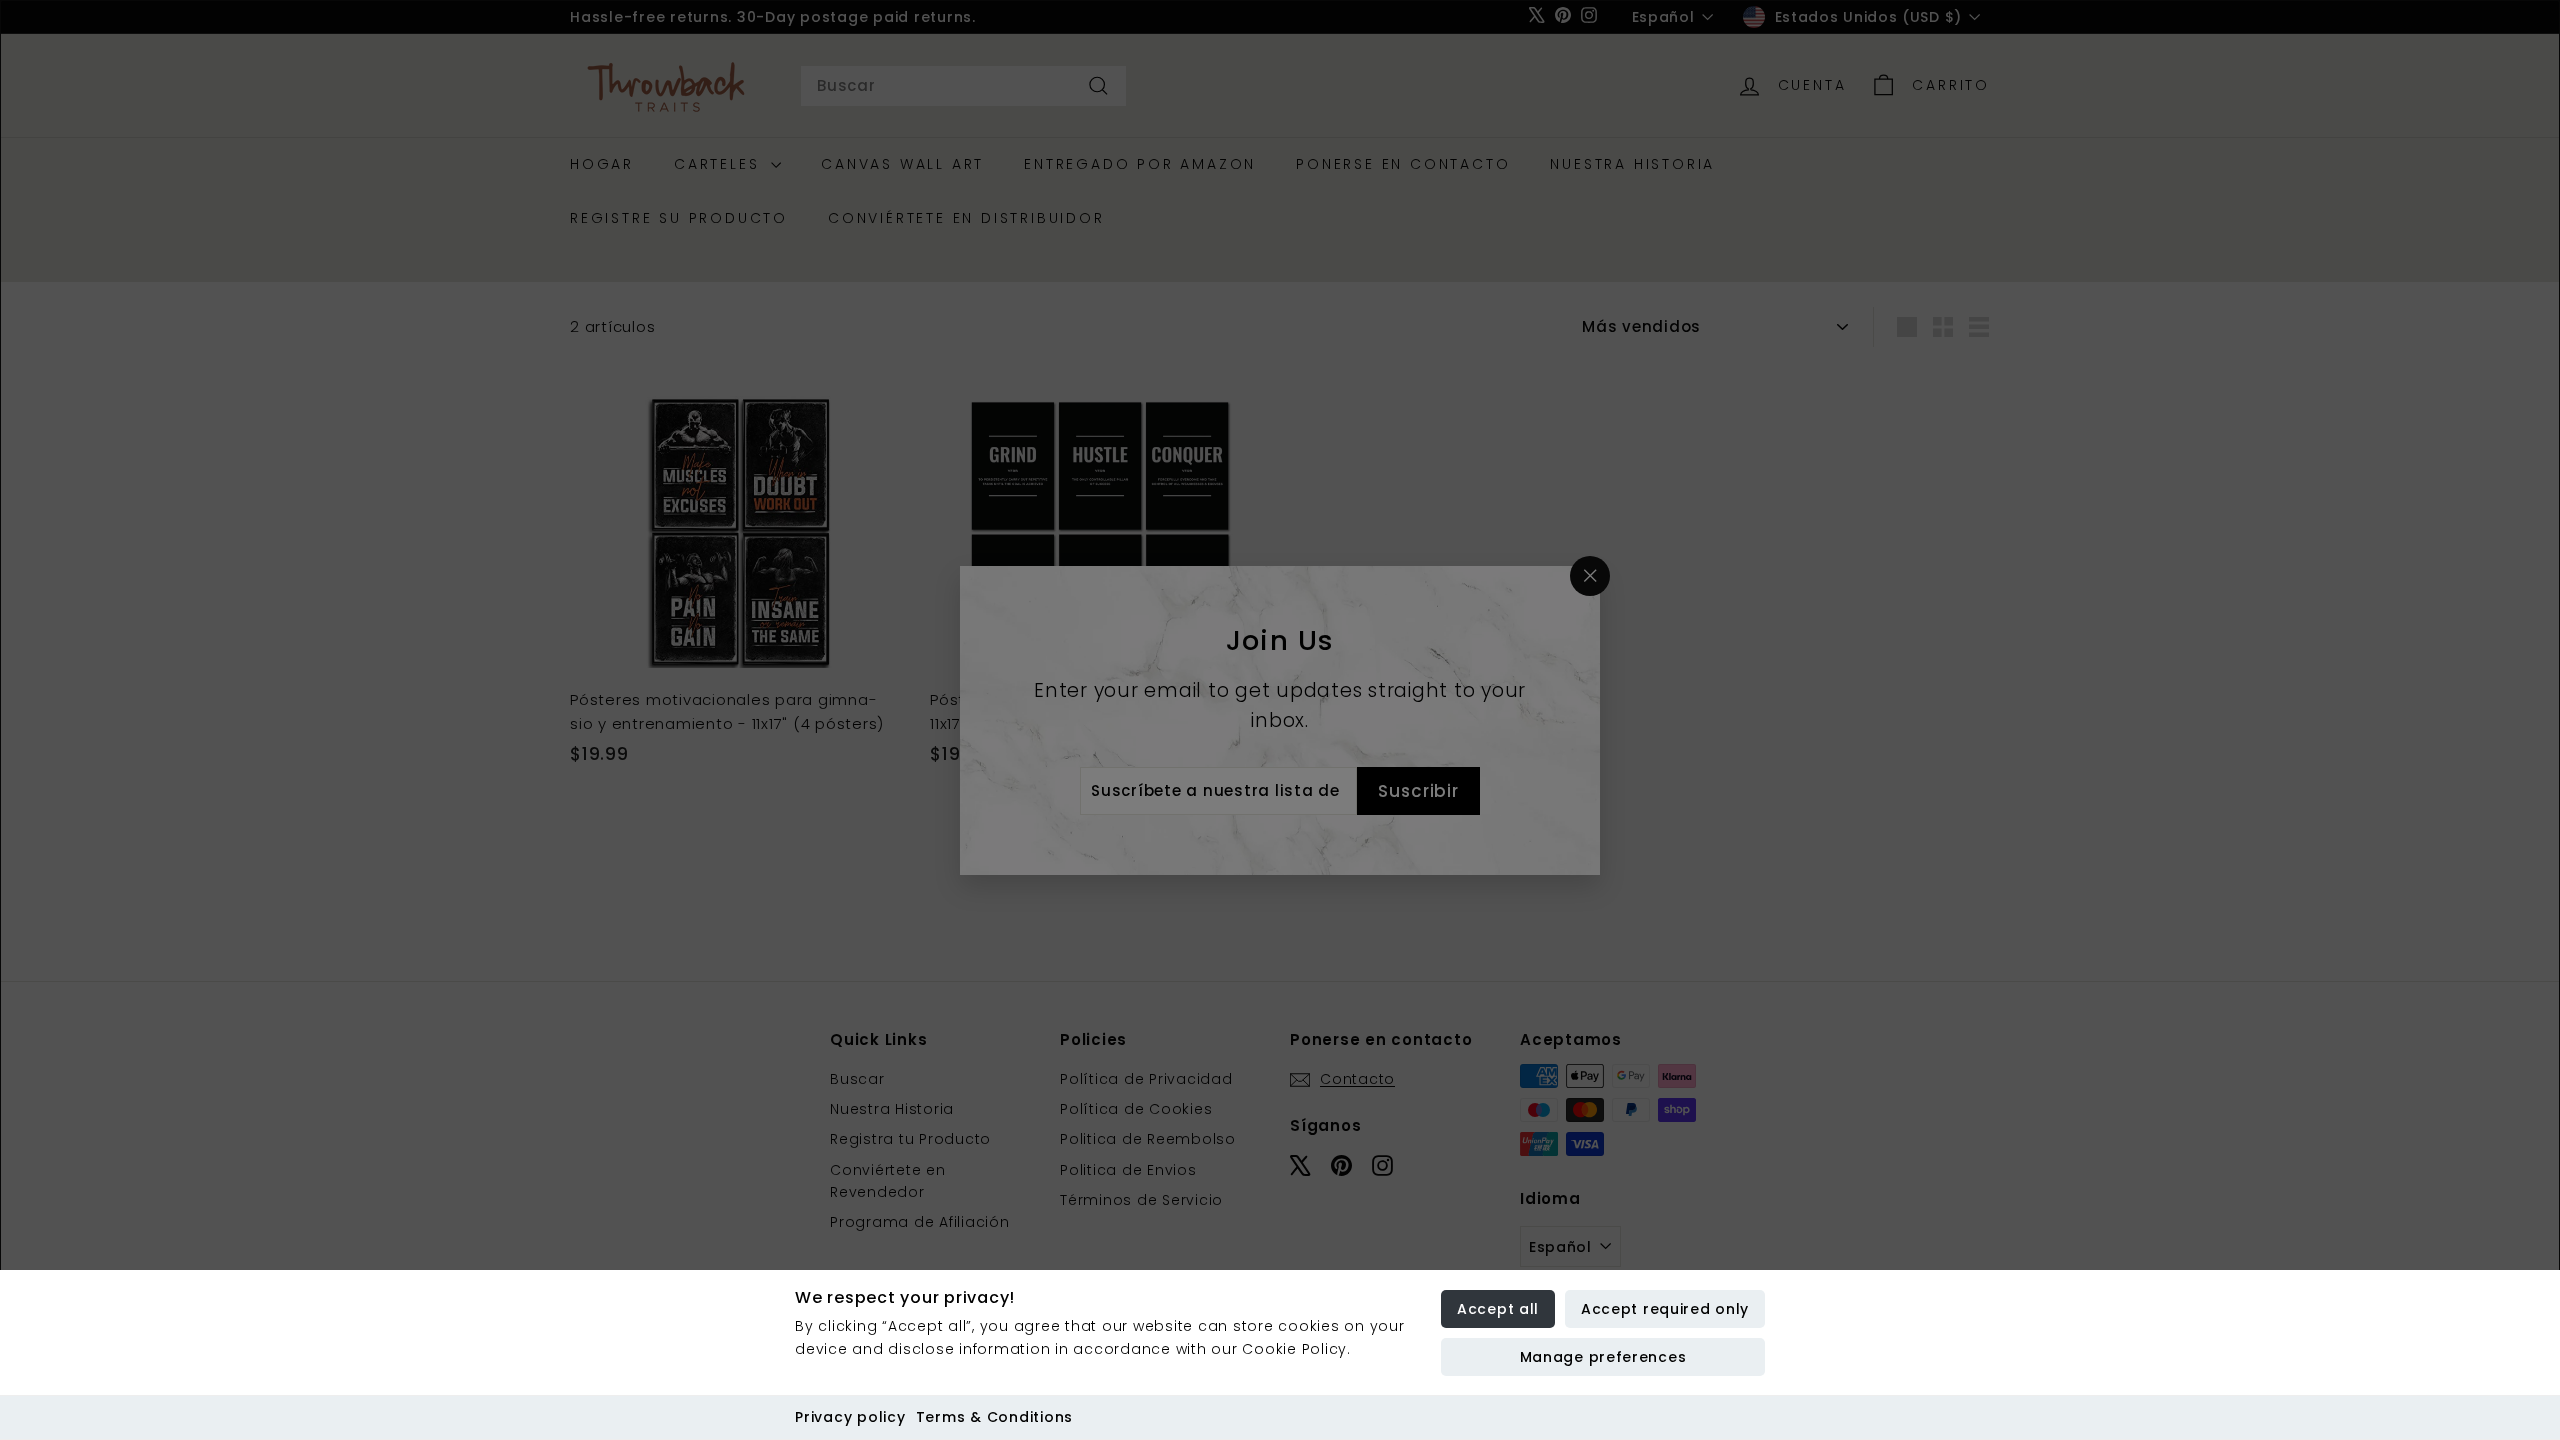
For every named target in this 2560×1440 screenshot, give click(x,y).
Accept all (1498, 1309)
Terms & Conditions (995, 1417)
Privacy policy (850, 1417)
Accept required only (1665, 1309)
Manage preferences (1603, 1357)
